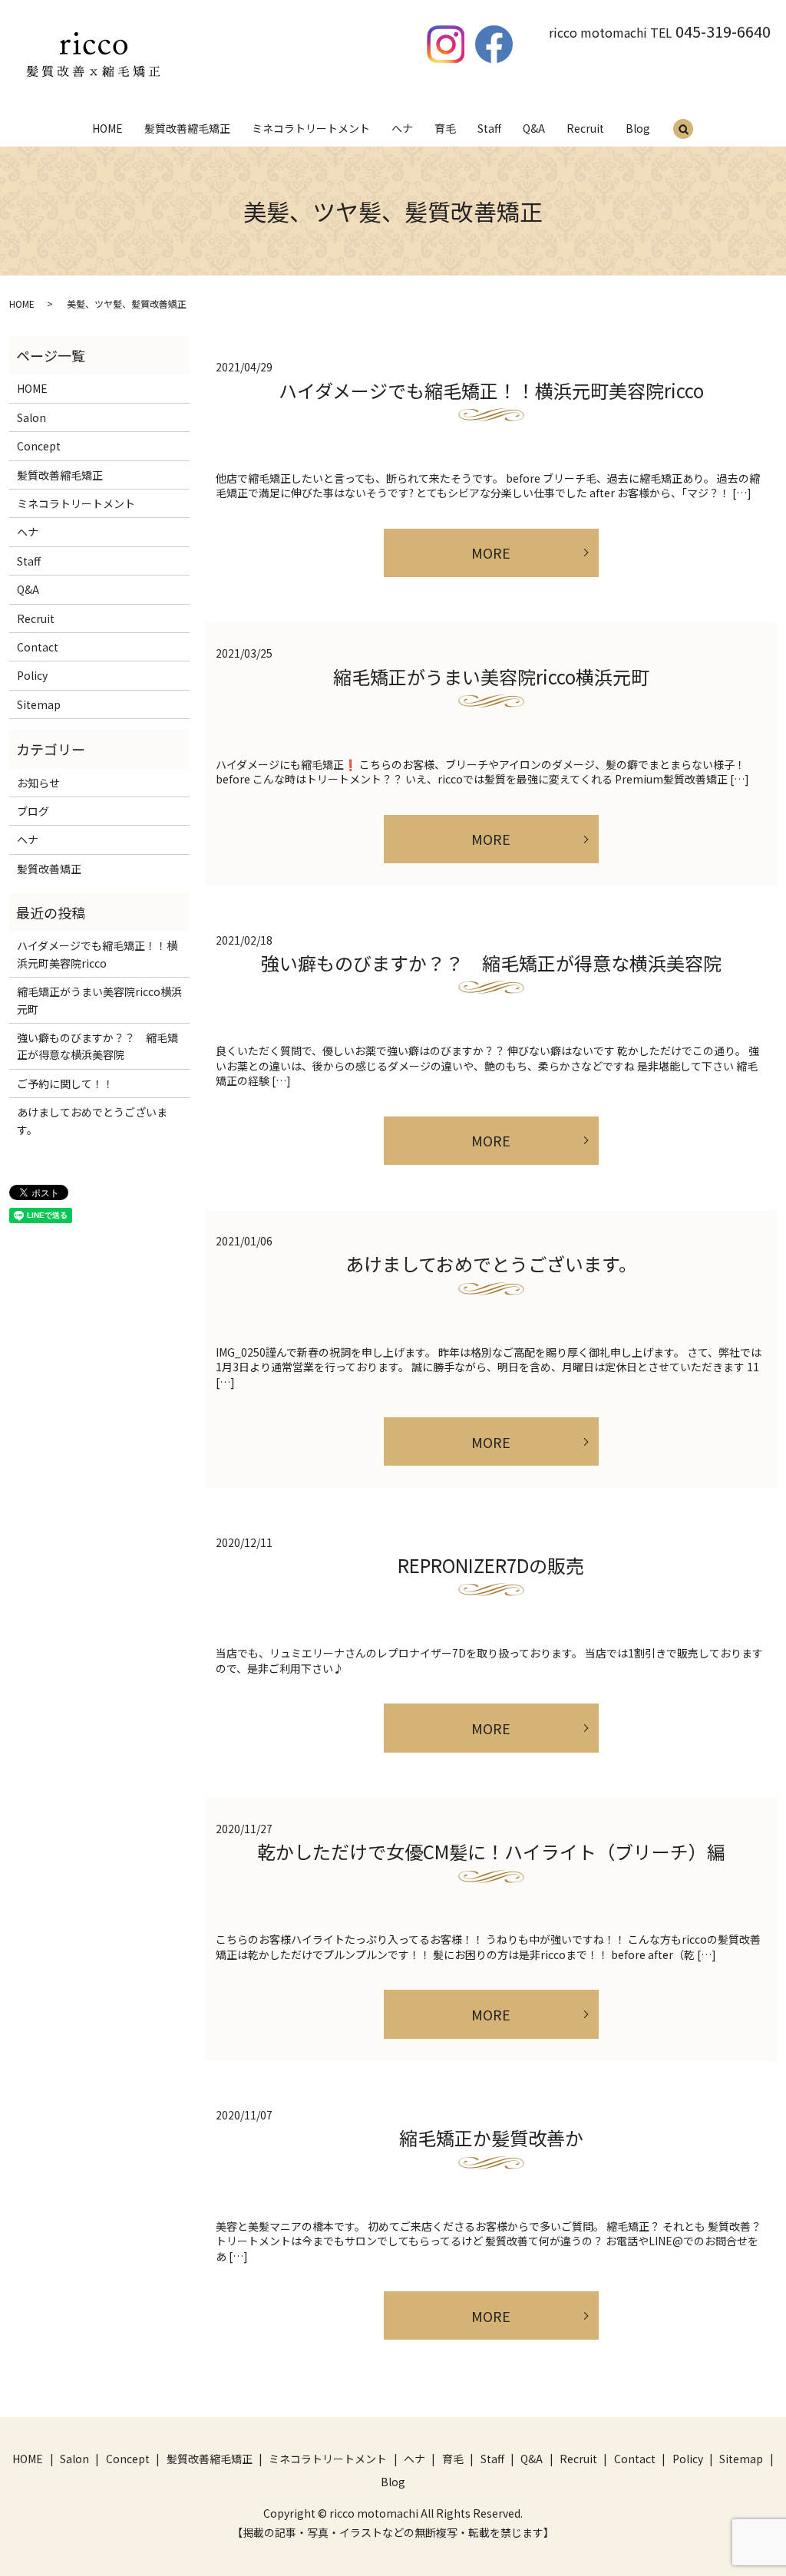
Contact (38, 647)
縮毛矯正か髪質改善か (491, 2137)
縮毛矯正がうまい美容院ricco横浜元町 (491, 676)
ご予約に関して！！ (65, 1084)
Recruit (585, 128)
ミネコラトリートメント (311, 128)
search (683, 130)
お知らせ (38, 783)
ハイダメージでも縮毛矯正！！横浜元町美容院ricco (491, 390)
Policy (32, 675)
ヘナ (402, 128)
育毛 (445, 128)
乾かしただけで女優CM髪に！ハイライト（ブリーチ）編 (491, 1851)
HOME (107, 128)
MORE (491, 552)
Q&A (534, 128)
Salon (31, 417)
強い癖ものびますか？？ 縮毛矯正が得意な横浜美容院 (491, 963)
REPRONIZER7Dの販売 (491, 1565)
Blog (638, 128)
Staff (489, 128)
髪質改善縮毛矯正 (187, 128)
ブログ (33, 811)
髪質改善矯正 (49, 869)
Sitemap (39, 704)
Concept (39, 446)
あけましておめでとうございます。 (491, 1263)
